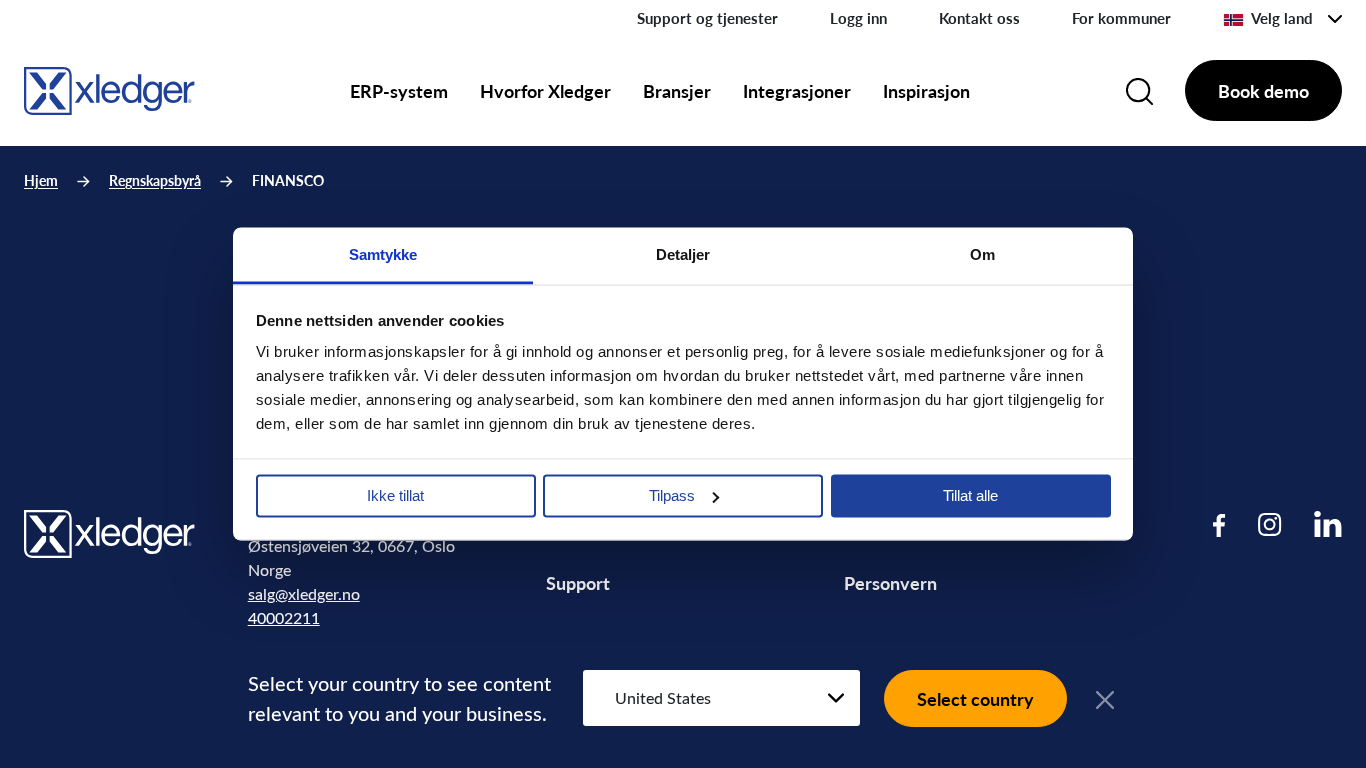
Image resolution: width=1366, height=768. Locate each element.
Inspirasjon (926, 90)
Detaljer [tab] (683, 254)
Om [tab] (982, 254)
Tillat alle (970, 495)
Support (578, 582)
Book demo (1263, 90)
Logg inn (858, 18)
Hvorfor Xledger (545, 90)
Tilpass (672, 495)
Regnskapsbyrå (155, 180)
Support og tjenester (707, 18)
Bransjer (677, 90)
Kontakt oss (979, 18)
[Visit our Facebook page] (1219, 524)
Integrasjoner (797, 90)
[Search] (1139, 91)
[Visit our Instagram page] (1270, 524)
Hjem (41, 180)
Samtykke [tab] (383, 254)
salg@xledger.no (304, 593)
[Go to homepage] (109, 87)
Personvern (890, 582)
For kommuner (1121, 18)
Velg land (1282, 18)
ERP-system (399, 90)
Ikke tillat (395, 495)
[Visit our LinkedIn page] (1328, 524)
